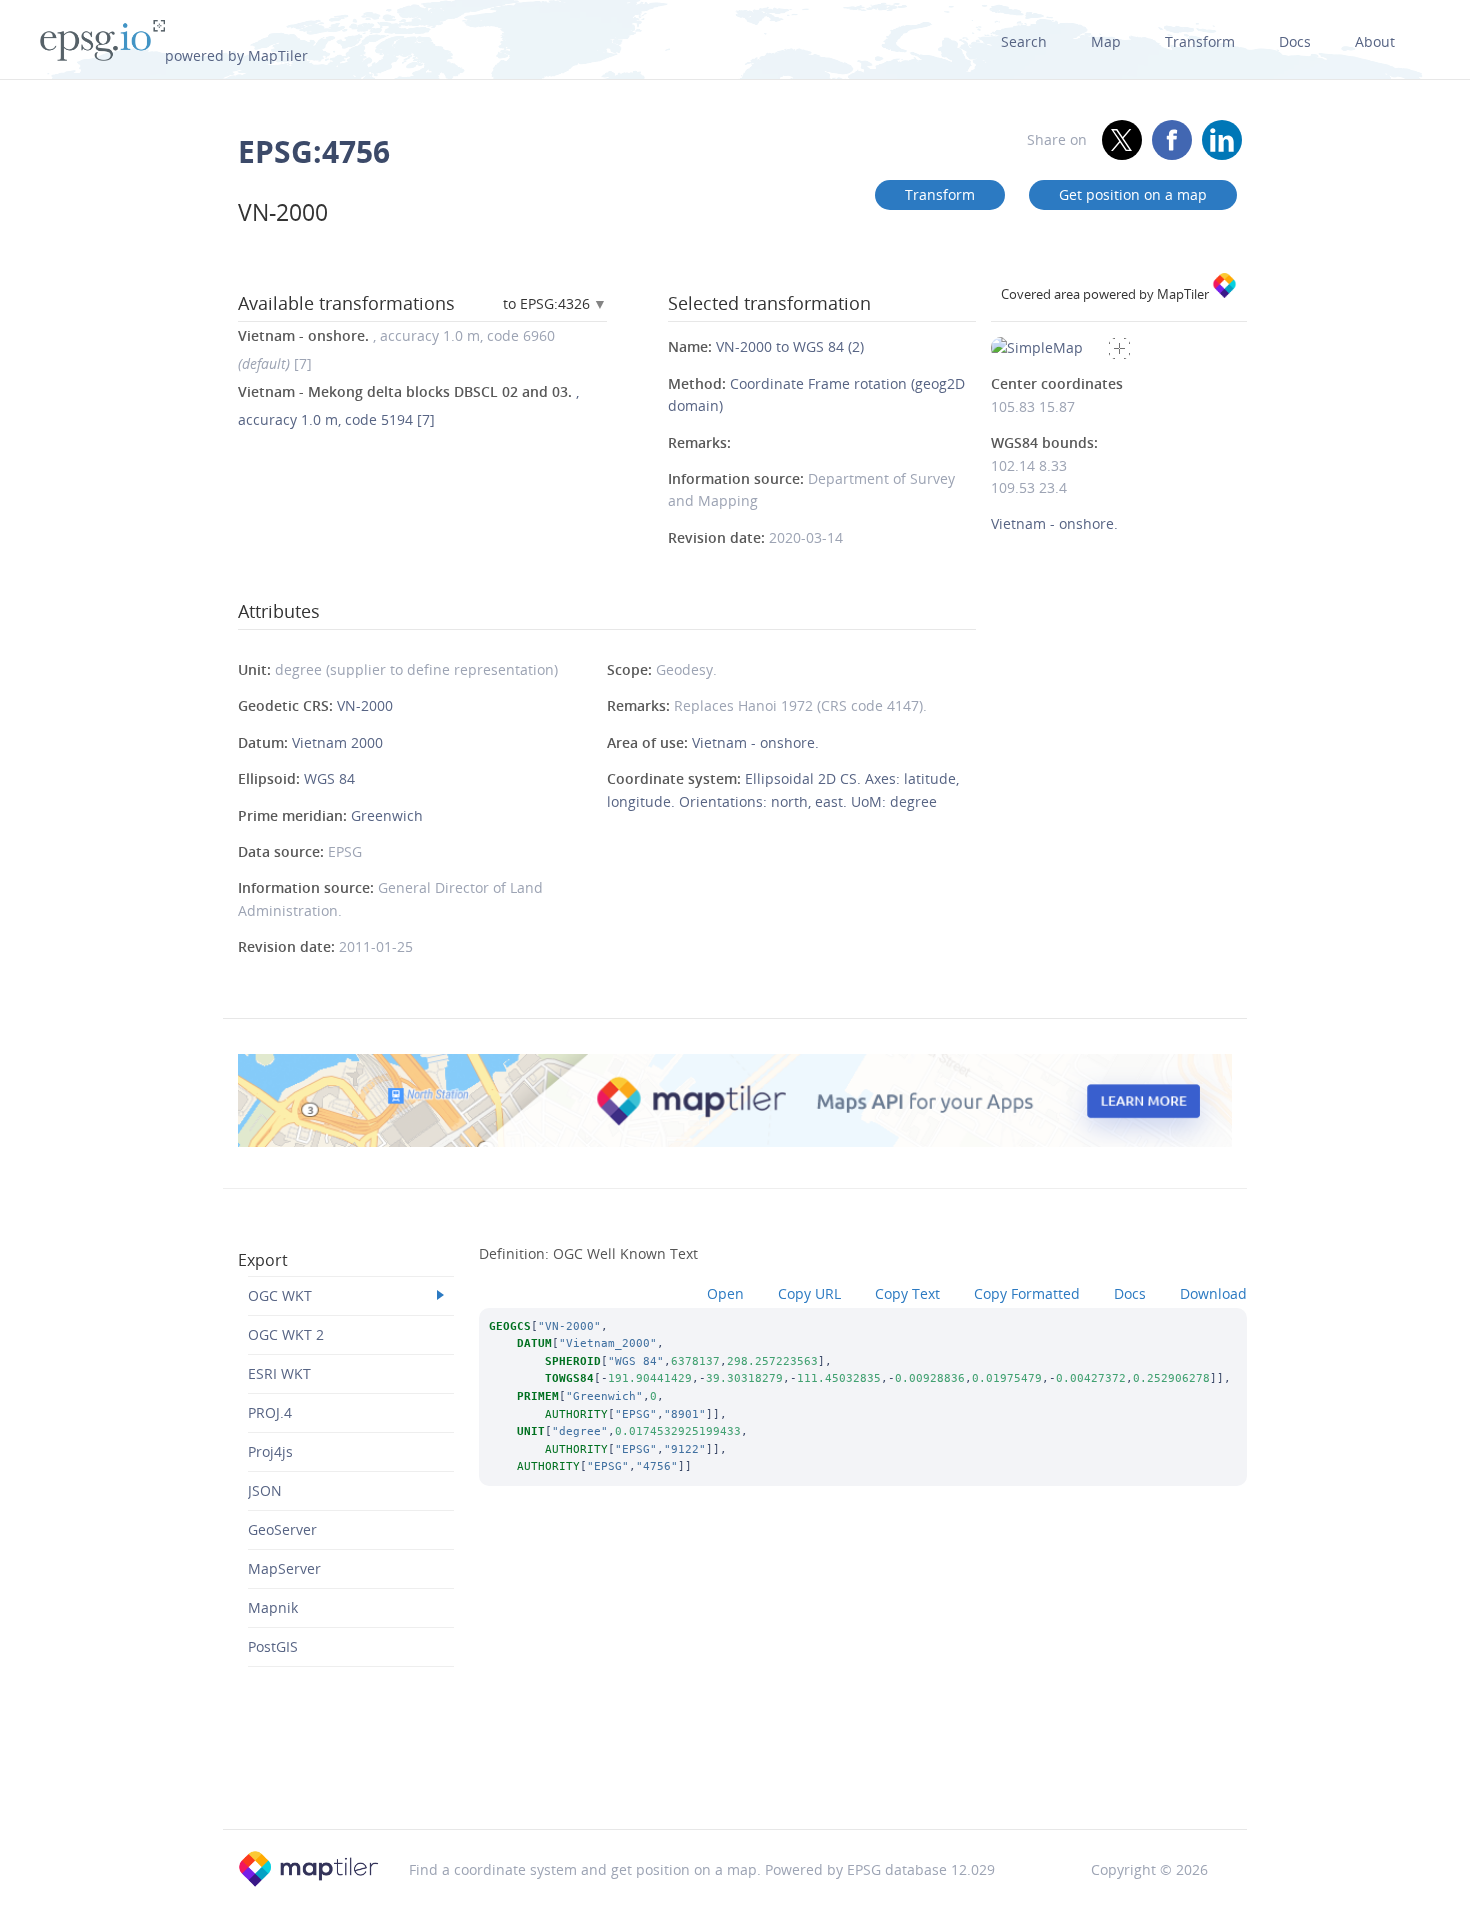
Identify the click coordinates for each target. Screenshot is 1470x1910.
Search (1024, 41)
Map (1106, 41)
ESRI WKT (279, 1373)
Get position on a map (1133, 194)
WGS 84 (329, 778)
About (1375, 41)
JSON (265, 1490)
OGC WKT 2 (286, 1334)
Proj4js (270, 1451)
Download (1213, 1293)
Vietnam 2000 (337, 742)
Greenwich (387, 815)
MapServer (284, 1568)
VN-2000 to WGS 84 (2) (790, 346)
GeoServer (282, 1529)
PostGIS (273, 1646)
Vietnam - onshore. (755, 742)
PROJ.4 (270, 1412)
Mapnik (273, 1607)
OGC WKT (280, 1295)
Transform (1200, 41)
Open (725, 1293)
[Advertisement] (735, 1777)
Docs (1295, 41)
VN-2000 (365, 705)
